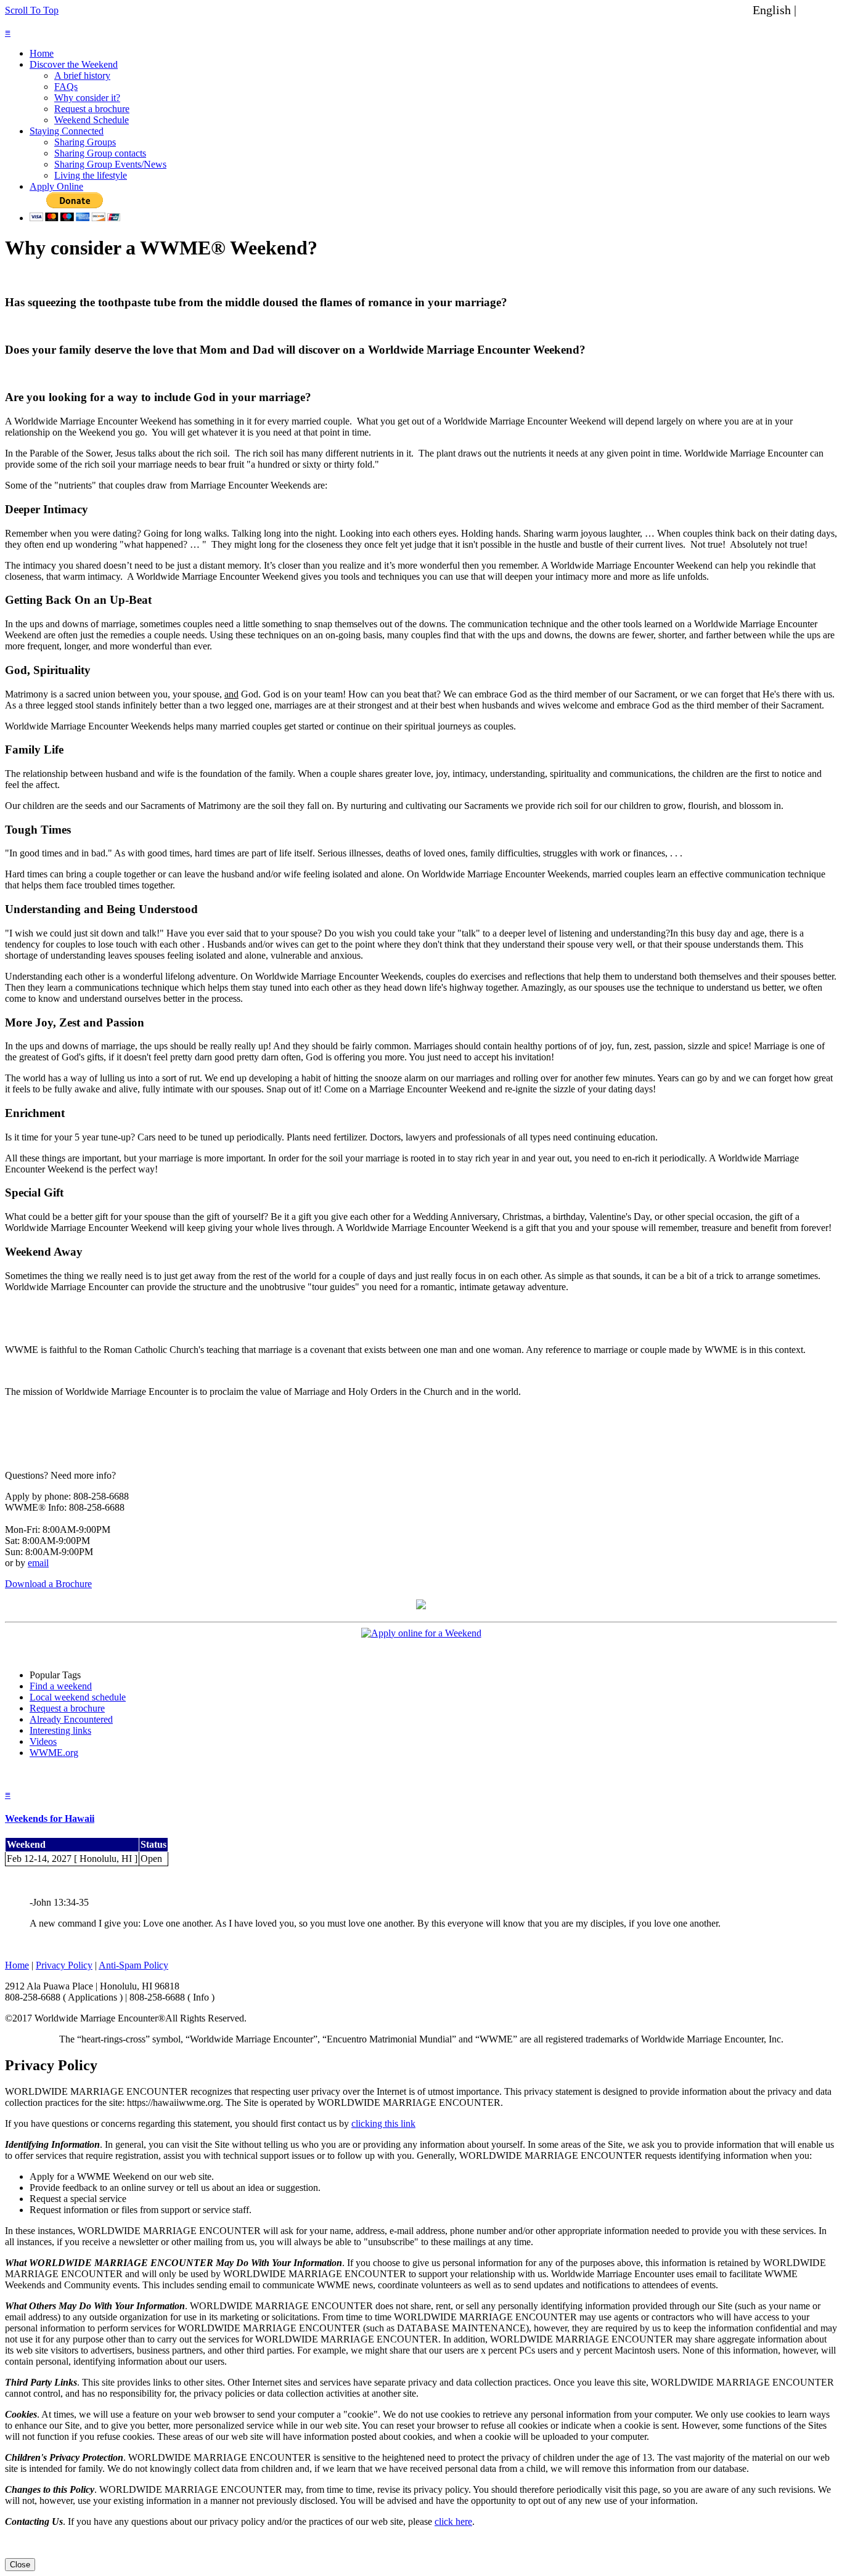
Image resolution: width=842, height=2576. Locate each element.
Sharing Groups (85, 142)
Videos (43, 1741)
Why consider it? (87, 98)
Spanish (819, 10)
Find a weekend (61, 1686)
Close (20, 2565)
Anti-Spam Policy (133, 1965)
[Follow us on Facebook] (421, 1606)
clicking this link (383, 2123)
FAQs (66, 87)
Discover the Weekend (74, 64)
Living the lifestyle (91, 175)
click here (453, 2521)
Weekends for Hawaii (50, 1818)
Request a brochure (92, 109)
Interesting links (60, 1730)
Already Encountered (71, 1719)
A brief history (82, 75)
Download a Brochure (48, 1584)
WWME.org (54, 1753)
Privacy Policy (64, 1965)
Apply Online (56, 186)
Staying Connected (67, 131)
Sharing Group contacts (100, 153)
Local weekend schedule (78, 1697)
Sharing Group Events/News (110, 164)
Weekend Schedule (92, 120)
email (38, 1563)
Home (42, 53)
